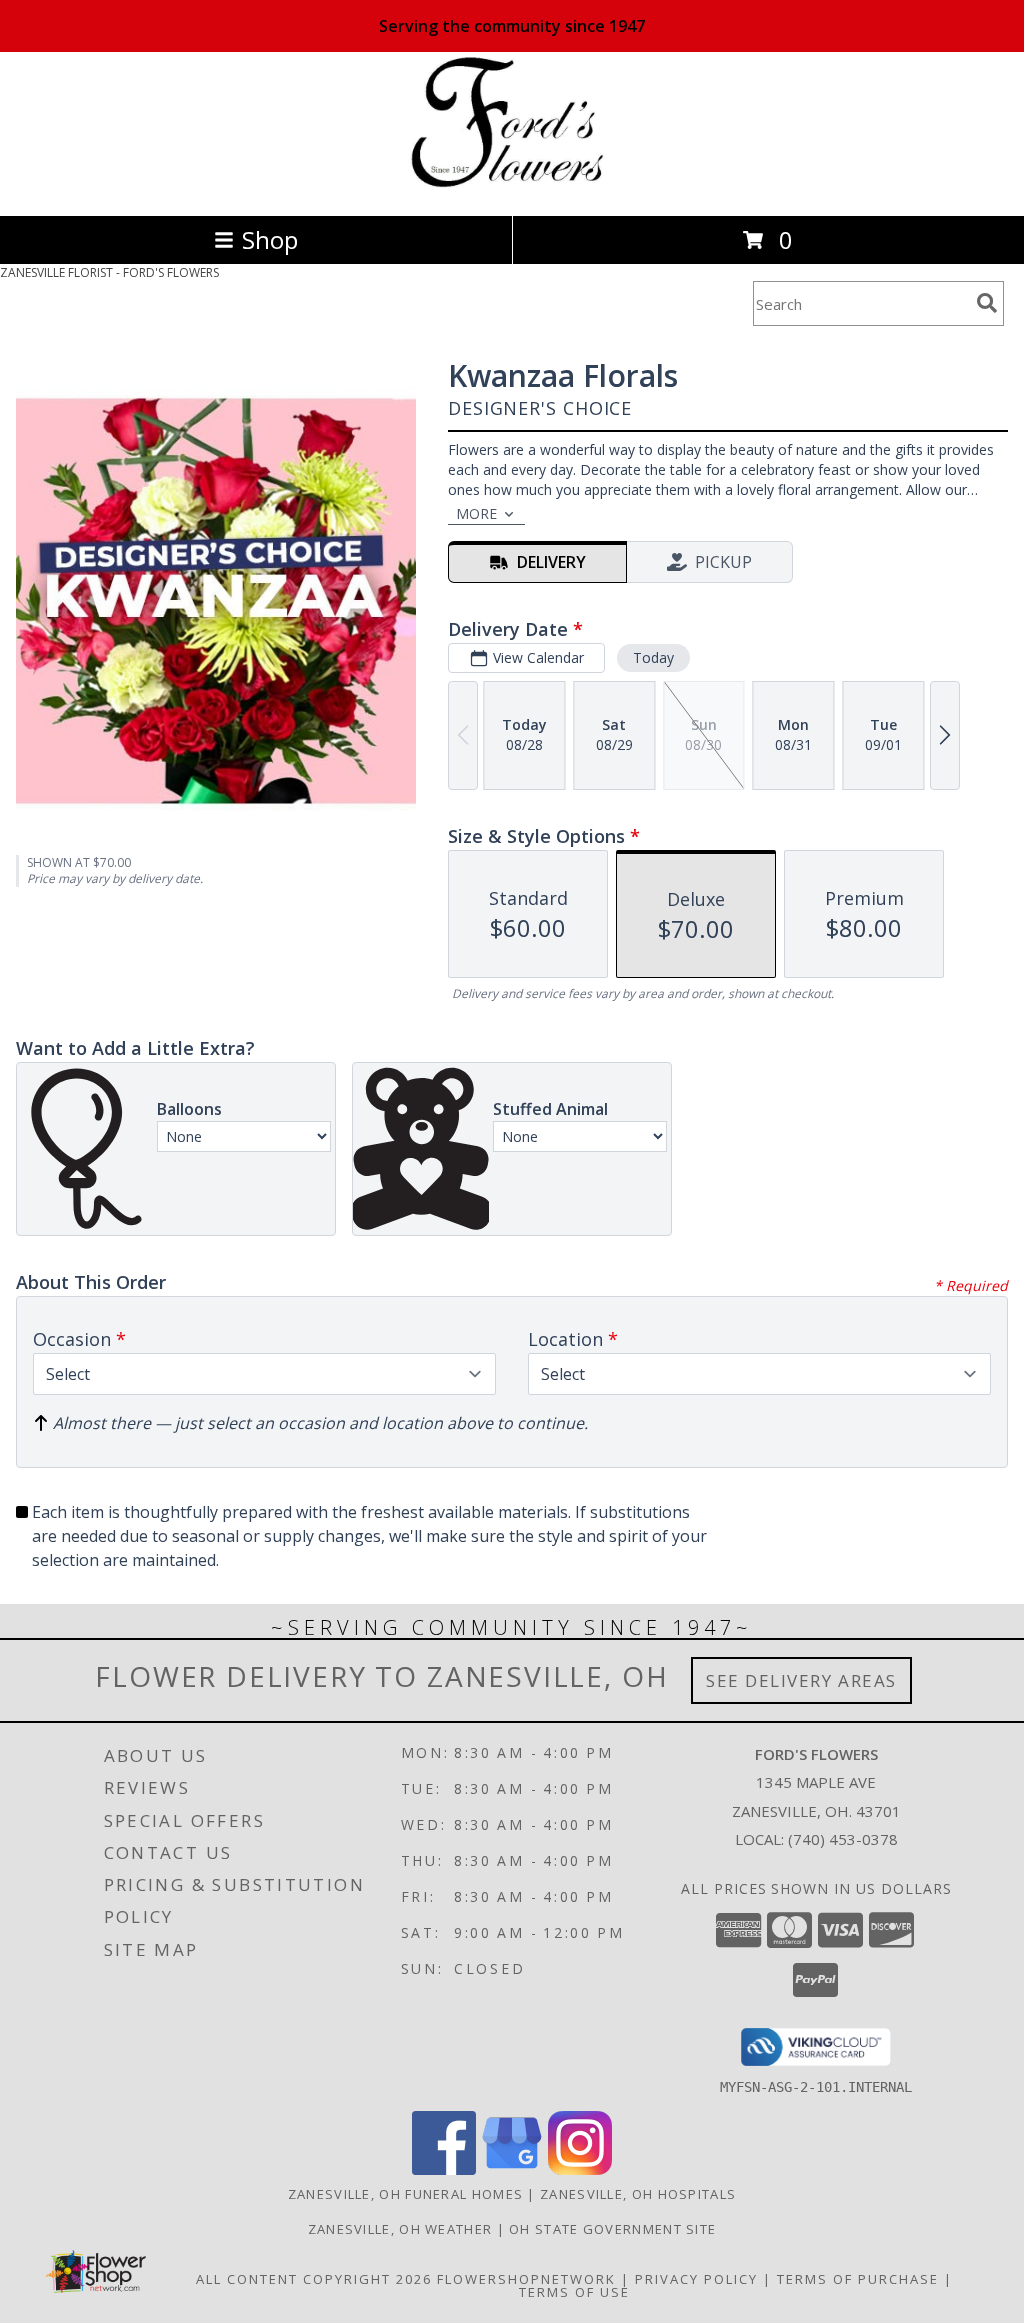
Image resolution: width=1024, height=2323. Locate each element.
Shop (270, 239)
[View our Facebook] (444, 2169)
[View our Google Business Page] (512, 2169)
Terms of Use (574, 2292)
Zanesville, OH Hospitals (638, 2194)
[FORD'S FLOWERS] (512, 186)
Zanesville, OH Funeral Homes (405, 2194)
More (476, 513)
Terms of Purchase (858, 2279)
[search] (987, 303)
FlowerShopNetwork (526, 2279)
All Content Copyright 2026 (314, 2279)
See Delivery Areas (801, 1680)
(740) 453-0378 (843, 1839)
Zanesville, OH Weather (400, 2229)
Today (653, 657)
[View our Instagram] (580, 2169)
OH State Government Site (612, 2229)
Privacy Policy (696, 2279)
